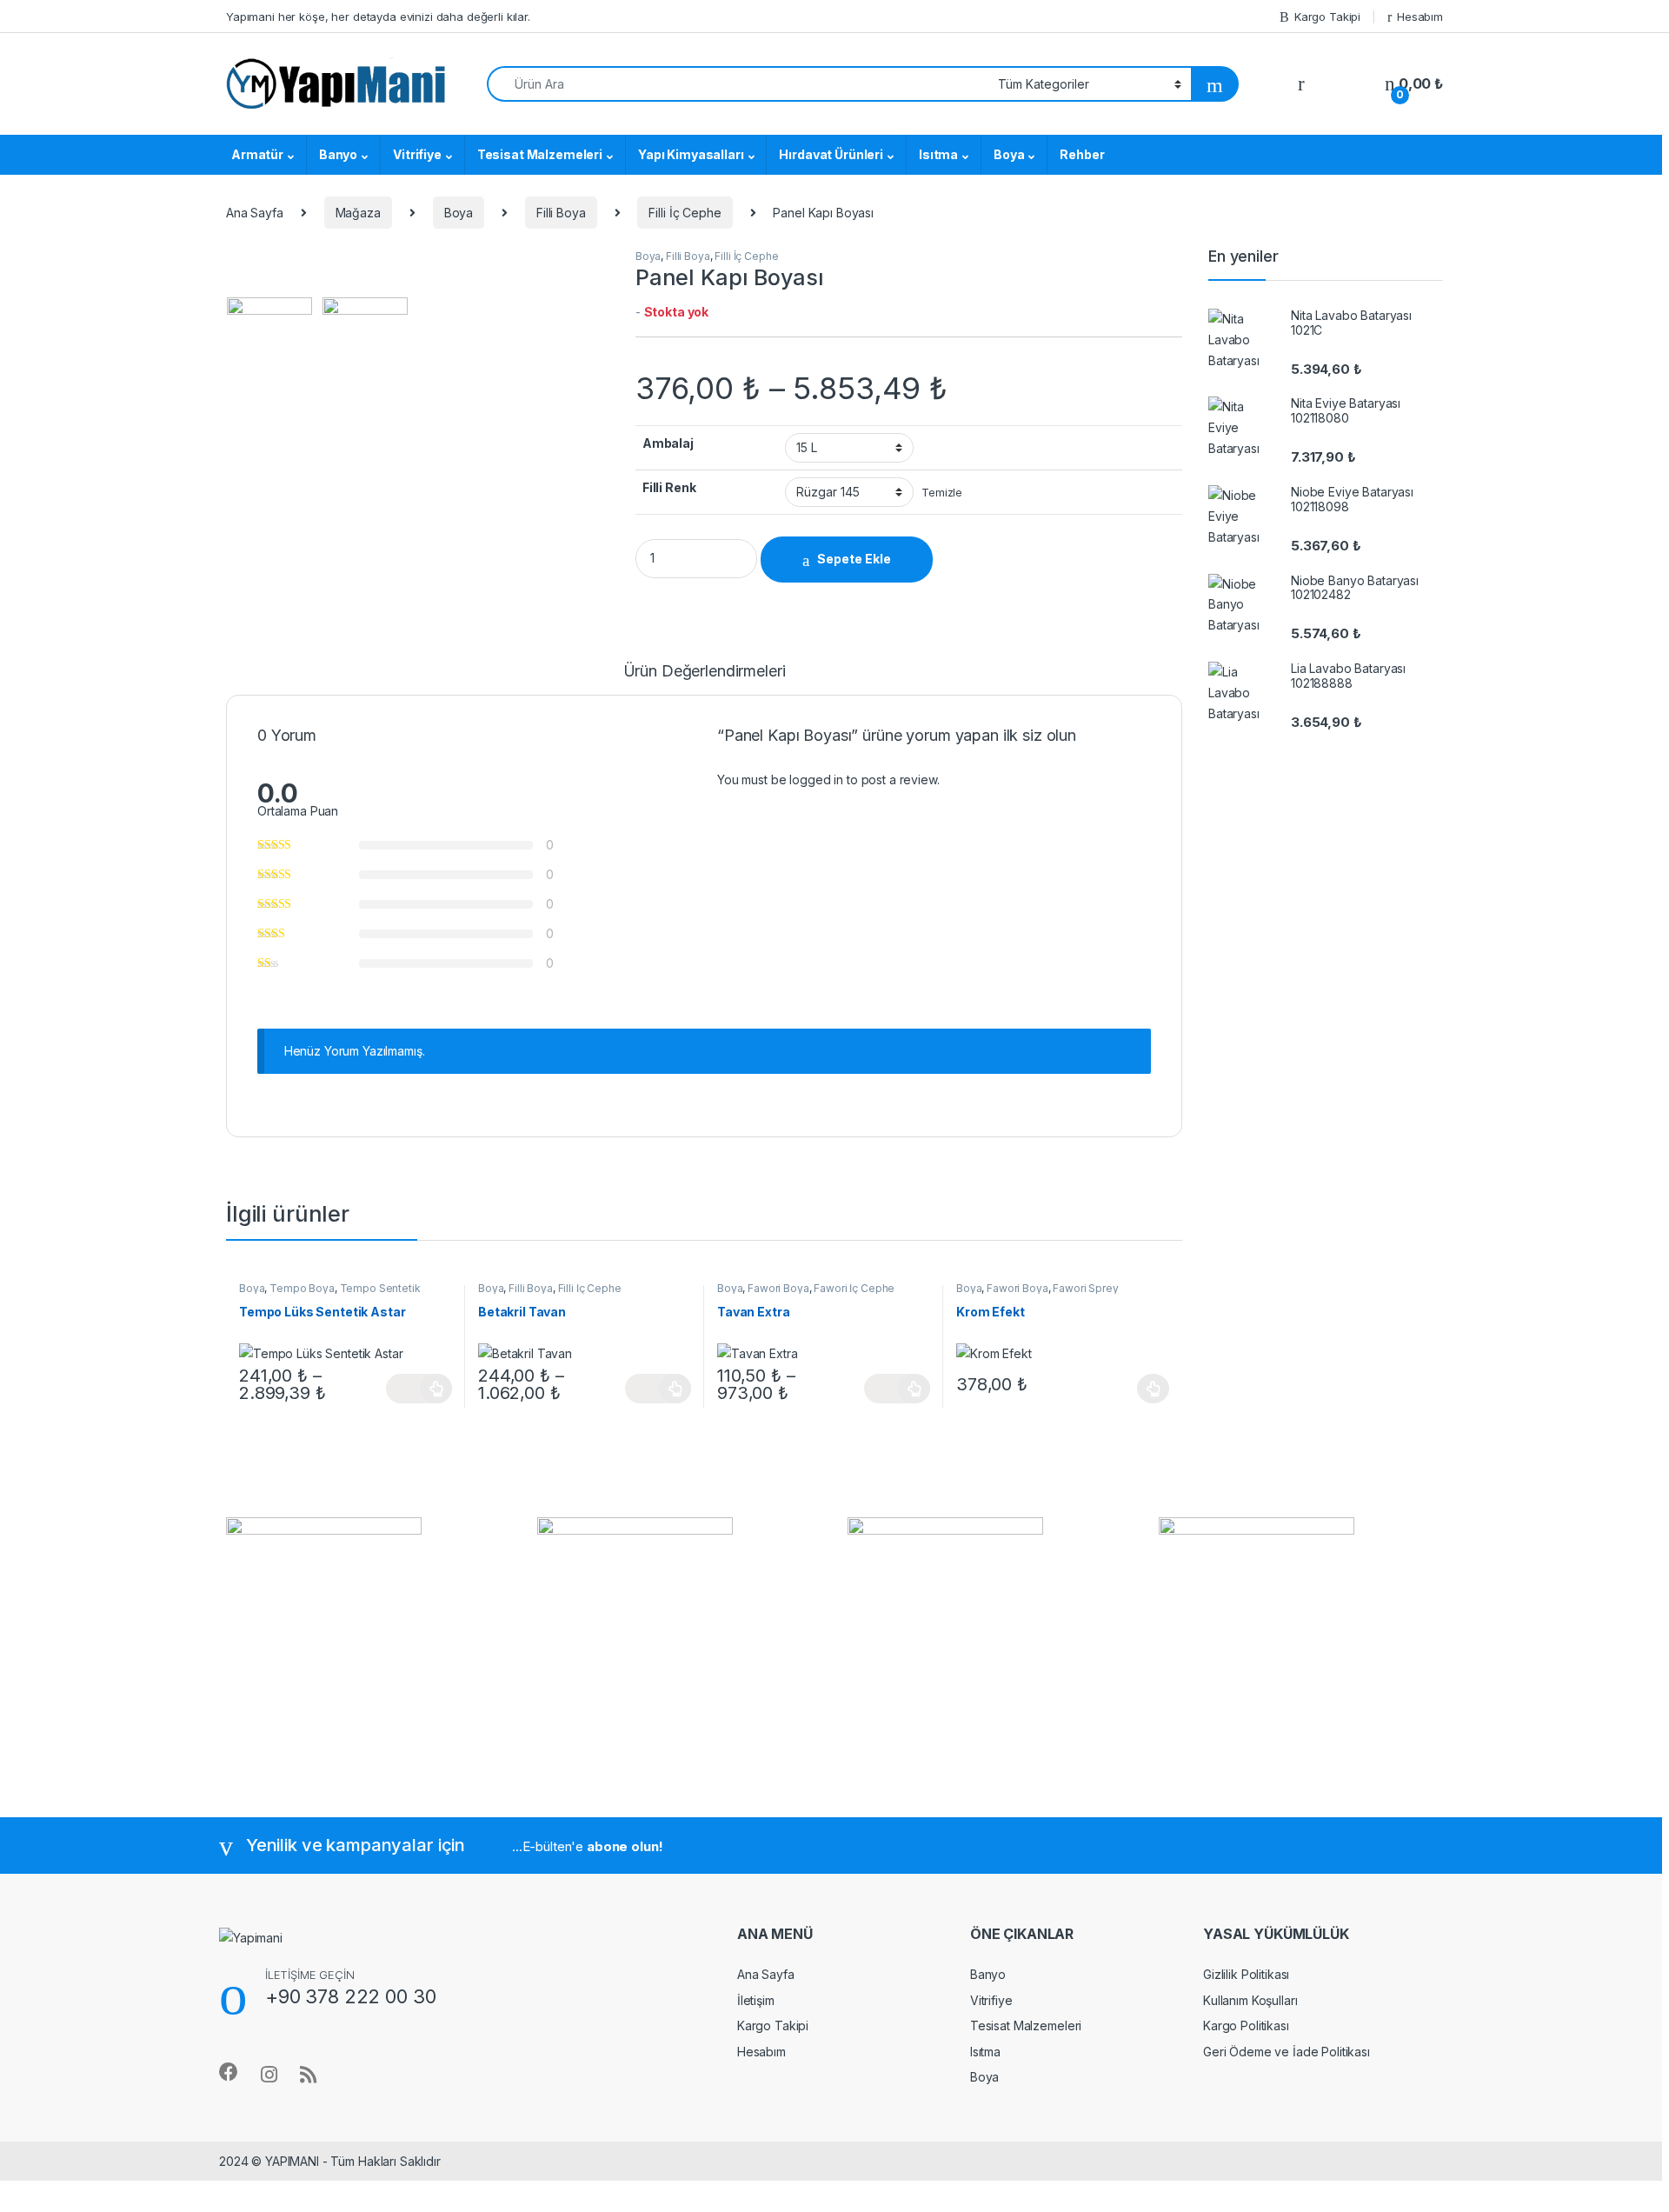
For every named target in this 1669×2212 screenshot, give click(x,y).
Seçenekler (419, 1389)
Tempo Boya (302, 1288)
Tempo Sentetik (380, 1288)
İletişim (756, 2000)
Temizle (942, 493)
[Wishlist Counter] (1345, 84)
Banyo (338, 154)
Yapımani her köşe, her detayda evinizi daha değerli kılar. (378, 17)
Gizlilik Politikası (1246, 1974)
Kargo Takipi (1327, 17)
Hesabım (1420, 17)
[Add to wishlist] (960, 560)
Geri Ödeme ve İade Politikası (1287, 2052)
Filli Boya (561, 213)
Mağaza (358, 213)
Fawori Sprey (1085, 1288)
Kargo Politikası (1246, 2025)
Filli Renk (669, 487)
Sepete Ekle (854, 559)
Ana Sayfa (255, 213)
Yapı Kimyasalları (691, 154)
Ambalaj (668, 443)
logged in (816, 780)
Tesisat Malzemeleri (540, 154)
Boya (1009, 154)
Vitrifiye (417, 154)
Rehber (1082, 154)
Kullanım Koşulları (1250, 2000)
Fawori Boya (778, 1288)
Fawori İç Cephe (854, 1288)
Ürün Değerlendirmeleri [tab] (705, 672)
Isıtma (938, 154)
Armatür (257, 154)
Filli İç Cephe (685, 213)
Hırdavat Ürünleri (831, 154)
